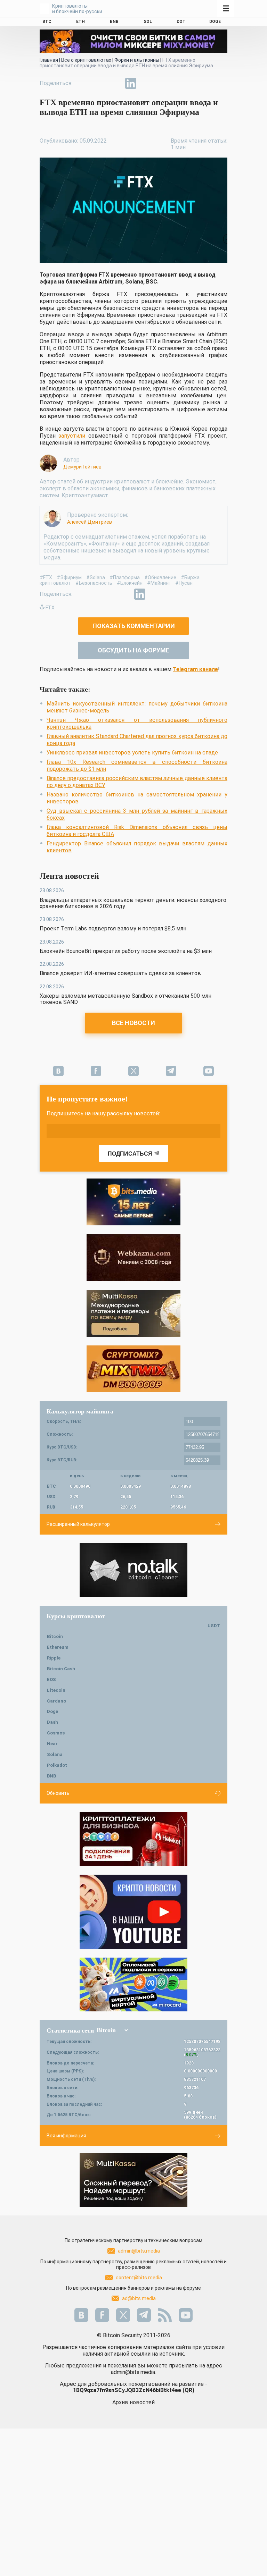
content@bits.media (139, 2278)
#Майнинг (159, 583)
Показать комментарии (134, 626)
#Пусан (184, 583)
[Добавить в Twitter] (99, 83)
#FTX (46, 577)
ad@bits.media (139, 2298)
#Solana (96, 577)
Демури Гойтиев (82, 467)
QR (188, 2390)
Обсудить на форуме (133, 650)
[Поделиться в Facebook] (83, 83)
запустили (72, 436)
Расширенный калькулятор (78, 1524)
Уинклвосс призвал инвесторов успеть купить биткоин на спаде (132, 753)
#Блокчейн (130, 583)
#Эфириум (69, 577)
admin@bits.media (139, 2251)
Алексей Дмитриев (90, 522)
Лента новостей (69, 876)
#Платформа (125, 577)
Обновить (58, 1793)
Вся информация (66, 2136)
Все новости (133, 1023)
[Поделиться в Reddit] (163, 83)
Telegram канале (195, 669)
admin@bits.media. (133, 2372)
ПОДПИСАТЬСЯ (130, 1154)
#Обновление (160, 577)
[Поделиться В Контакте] (147, 83)
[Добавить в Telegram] (115, 83)
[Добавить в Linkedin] (131, 83)
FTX (50, 608)
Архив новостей (133, 2402)
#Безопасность (94, 583)
